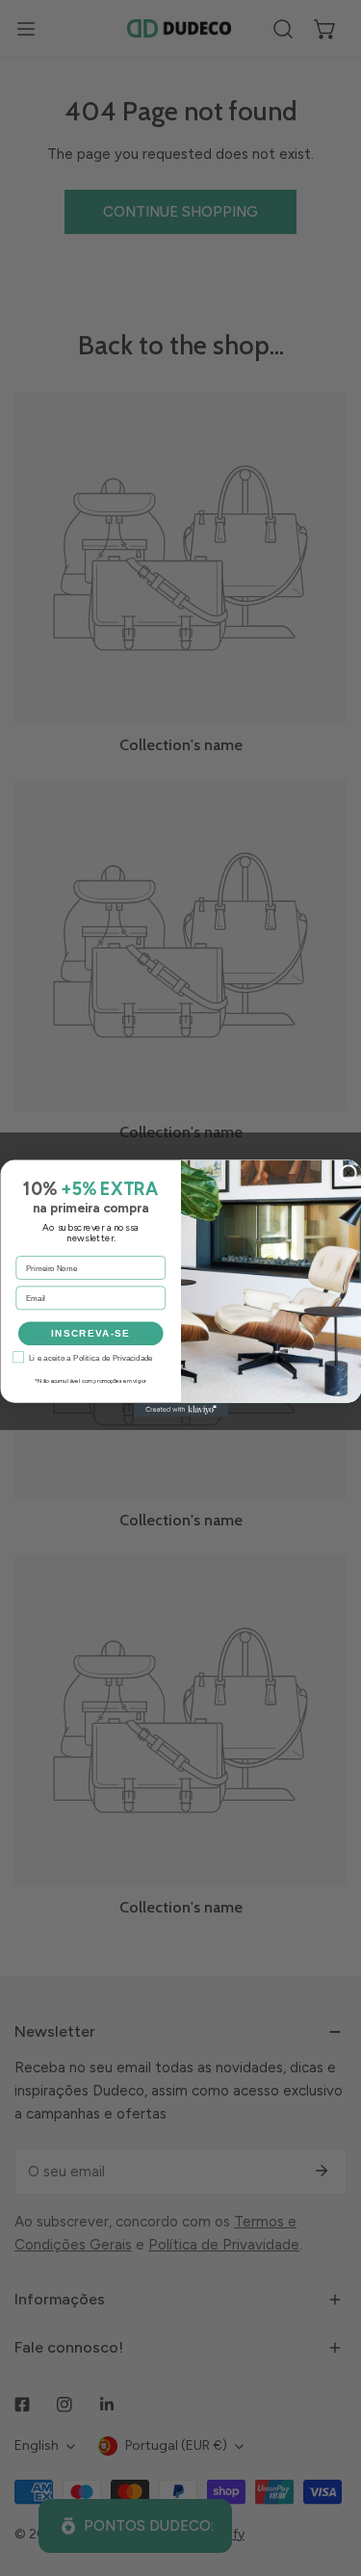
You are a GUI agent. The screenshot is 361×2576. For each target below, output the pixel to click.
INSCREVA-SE (90, 1333)
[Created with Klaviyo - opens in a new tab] (180, 1409)
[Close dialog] (348, 1172)
